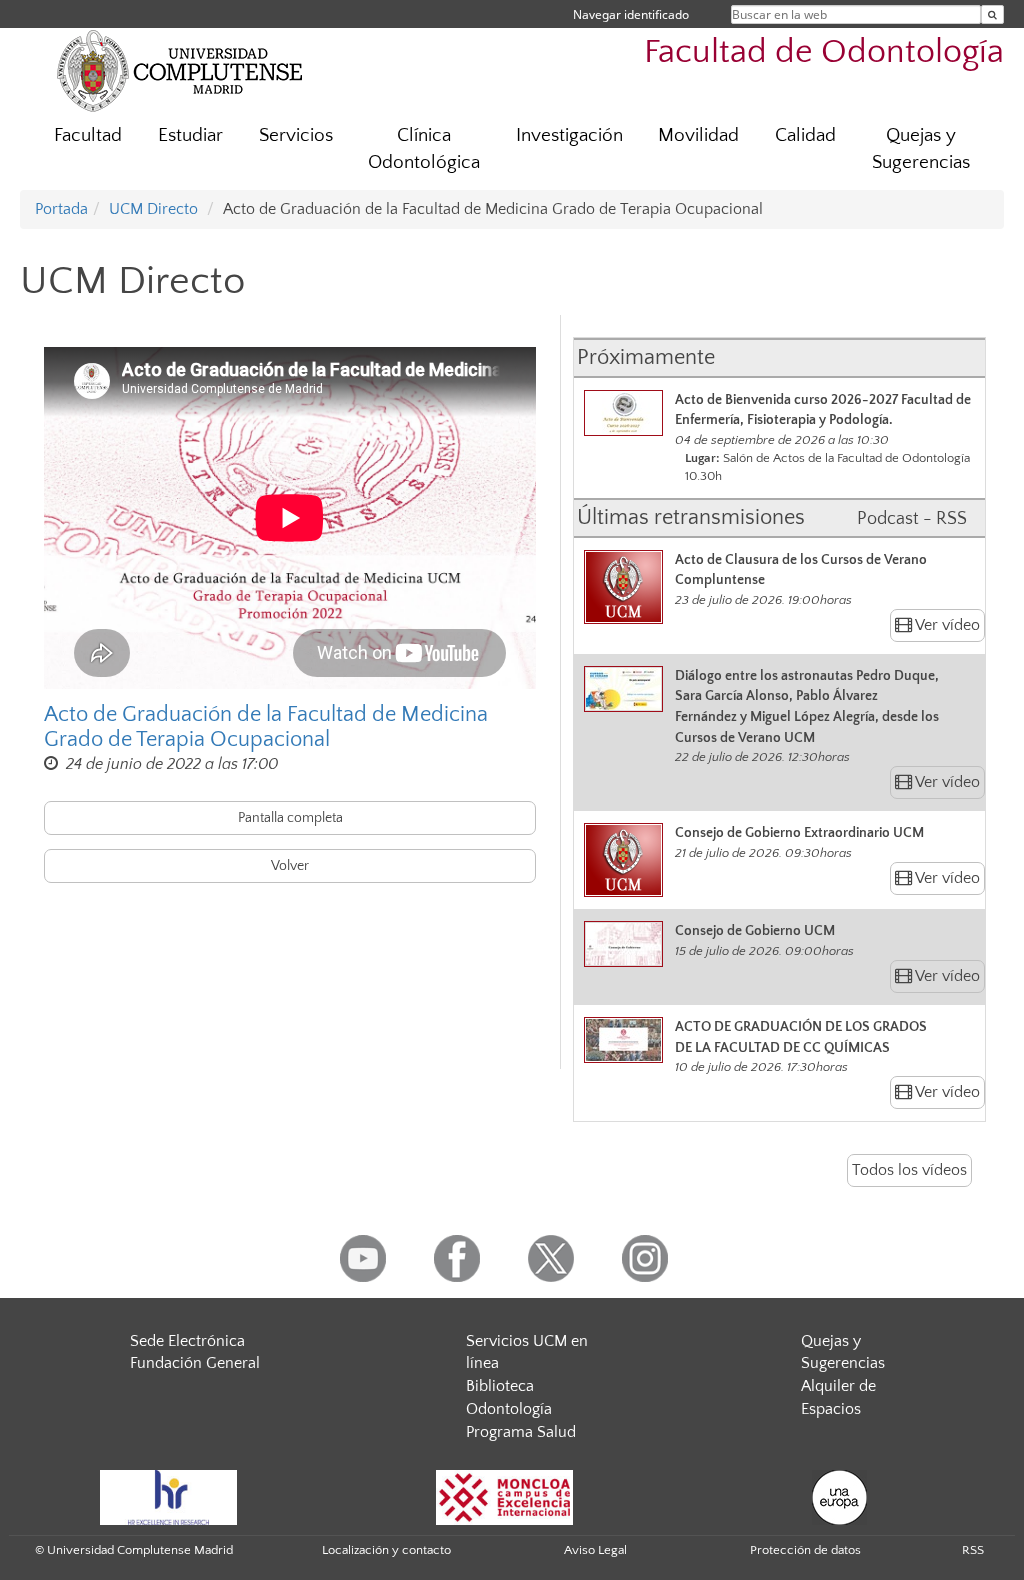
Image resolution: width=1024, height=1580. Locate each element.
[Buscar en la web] (992, 14)
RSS (973, 1550)
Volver (290, 866)
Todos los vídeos (909, 1170)
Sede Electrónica (187, 1341)
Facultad (88, 135)
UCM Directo (153, 209)
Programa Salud (521, 1432)
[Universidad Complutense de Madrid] (180, 70)
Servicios (296, 135)
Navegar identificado (631, 14)
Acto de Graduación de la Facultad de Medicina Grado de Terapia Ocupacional (266, 727)
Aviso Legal (595, 1550)
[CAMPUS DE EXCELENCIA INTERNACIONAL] (505, 1496)
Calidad (805, 135)
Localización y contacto (386, 1550)
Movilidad (698, 135)
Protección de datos (805, 1550)
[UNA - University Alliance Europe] (839, 1496)
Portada (61, 209)
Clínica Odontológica (424, 149)
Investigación (569, 135)
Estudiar (190, 135)
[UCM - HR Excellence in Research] (169, 1496)
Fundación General (195, 1363)
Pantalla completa (290, 818)
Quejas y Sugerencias (921, 149)
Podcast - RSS (912, 519)
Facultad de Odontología (824, 52)
